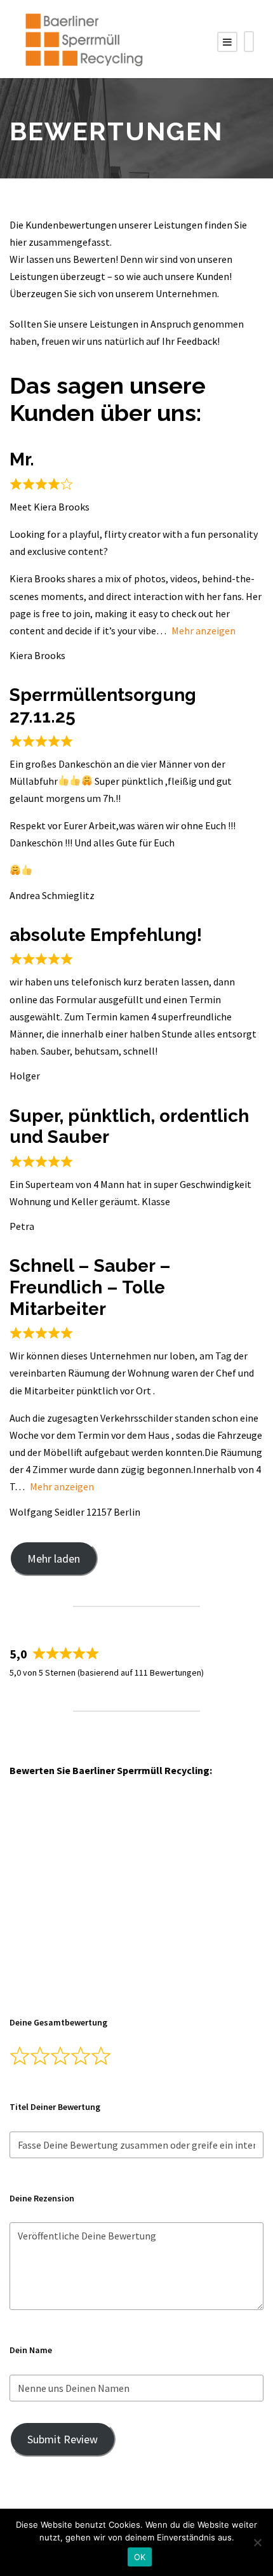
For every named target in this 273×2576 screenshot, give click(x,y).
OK (140, 2557)
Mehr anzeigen (203, 631)
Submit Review (63, 2439)
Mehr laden (54, 1558)
